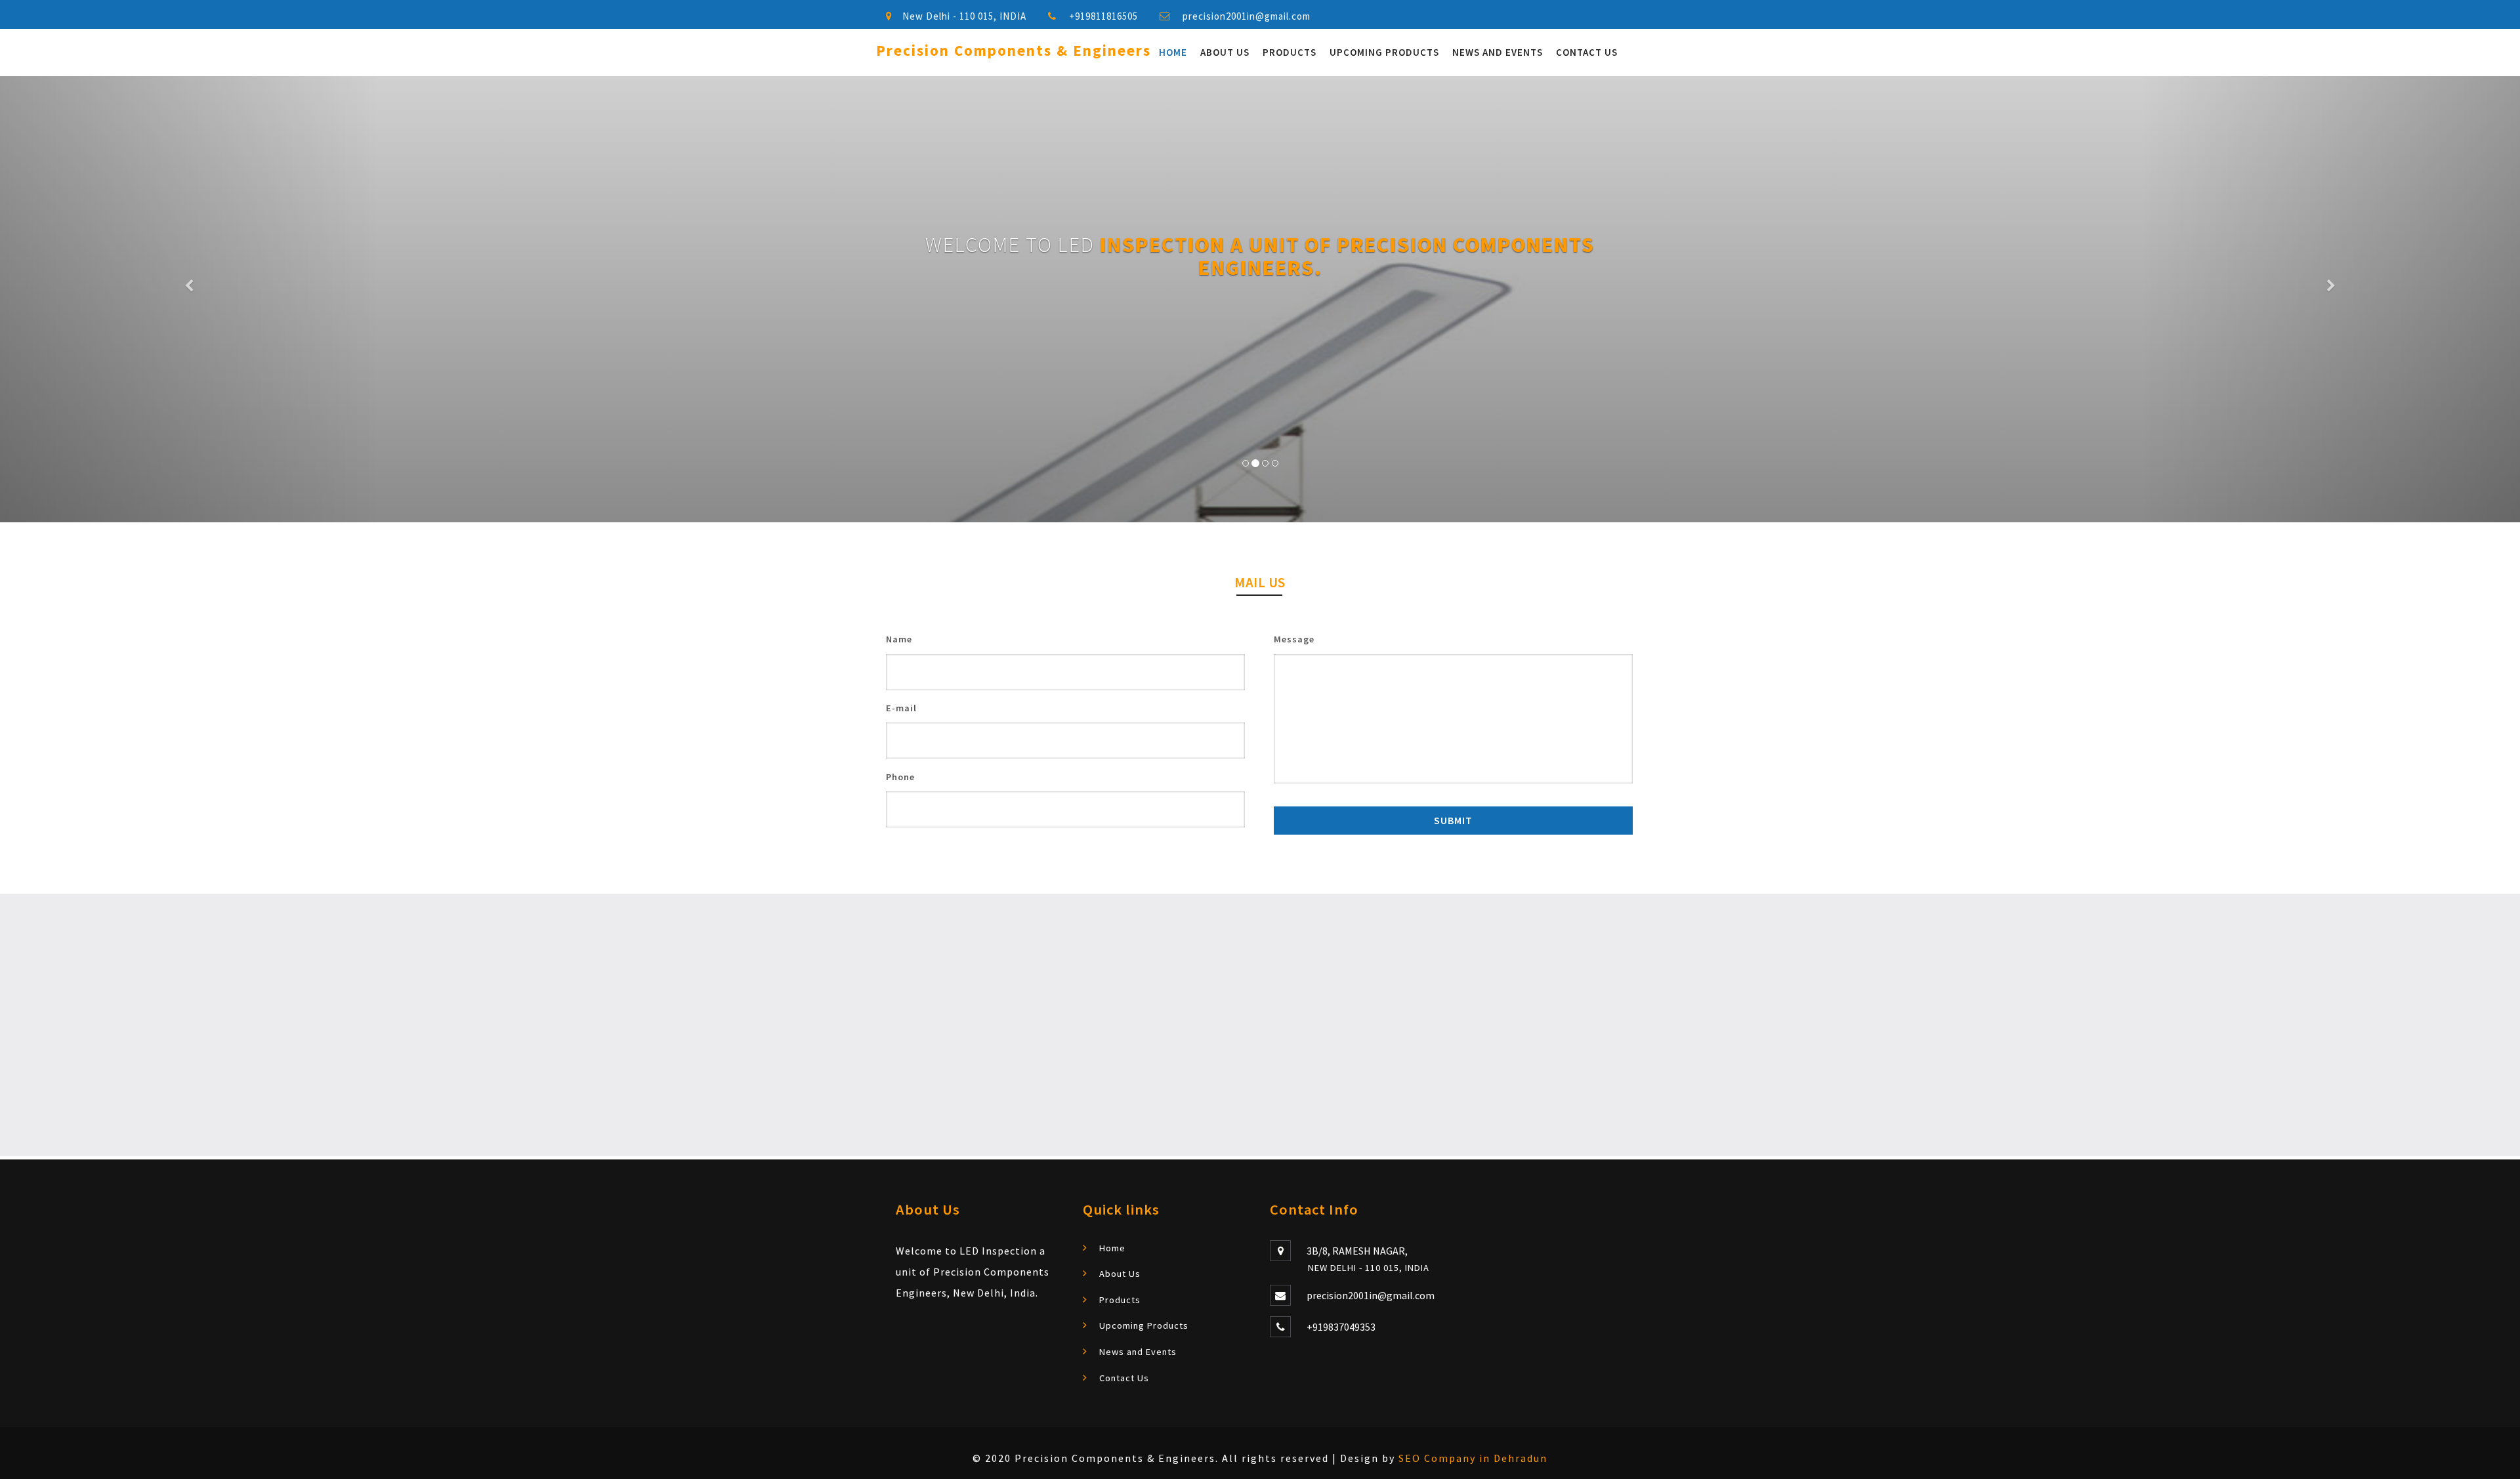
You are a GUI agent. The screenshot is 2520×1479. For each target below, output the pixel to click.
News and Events (1498, 52)
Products (1290, 52)
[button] (189, 299)
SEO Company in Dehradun (1473, 1458)
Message (1294, 639)
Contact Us (1587, 52)
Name (899, 639)
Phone (900, 777)
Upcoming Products (1384, 52)
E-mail (901, 708)
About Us (1225, 52)
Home (1173, 52)
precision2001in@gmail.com (1247, 16)
